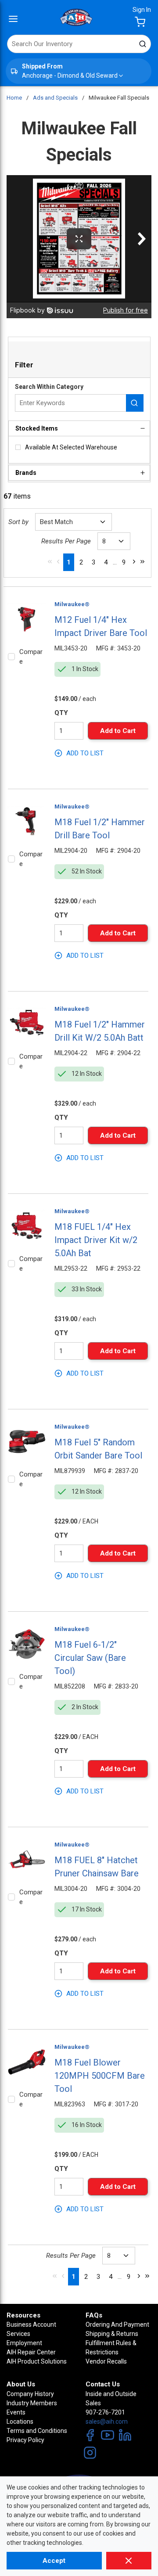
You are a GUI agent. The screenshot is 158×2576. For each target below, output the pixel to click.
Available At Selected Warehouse (71, 447)
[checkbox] (18, 447)
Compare (31, 657)
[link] (50, 561)
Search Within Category (49, 387)
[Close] (129, 2561)
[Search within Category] (135, 403)
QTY (61, 713)
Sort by (18, 522)
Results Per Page (66, 541)
